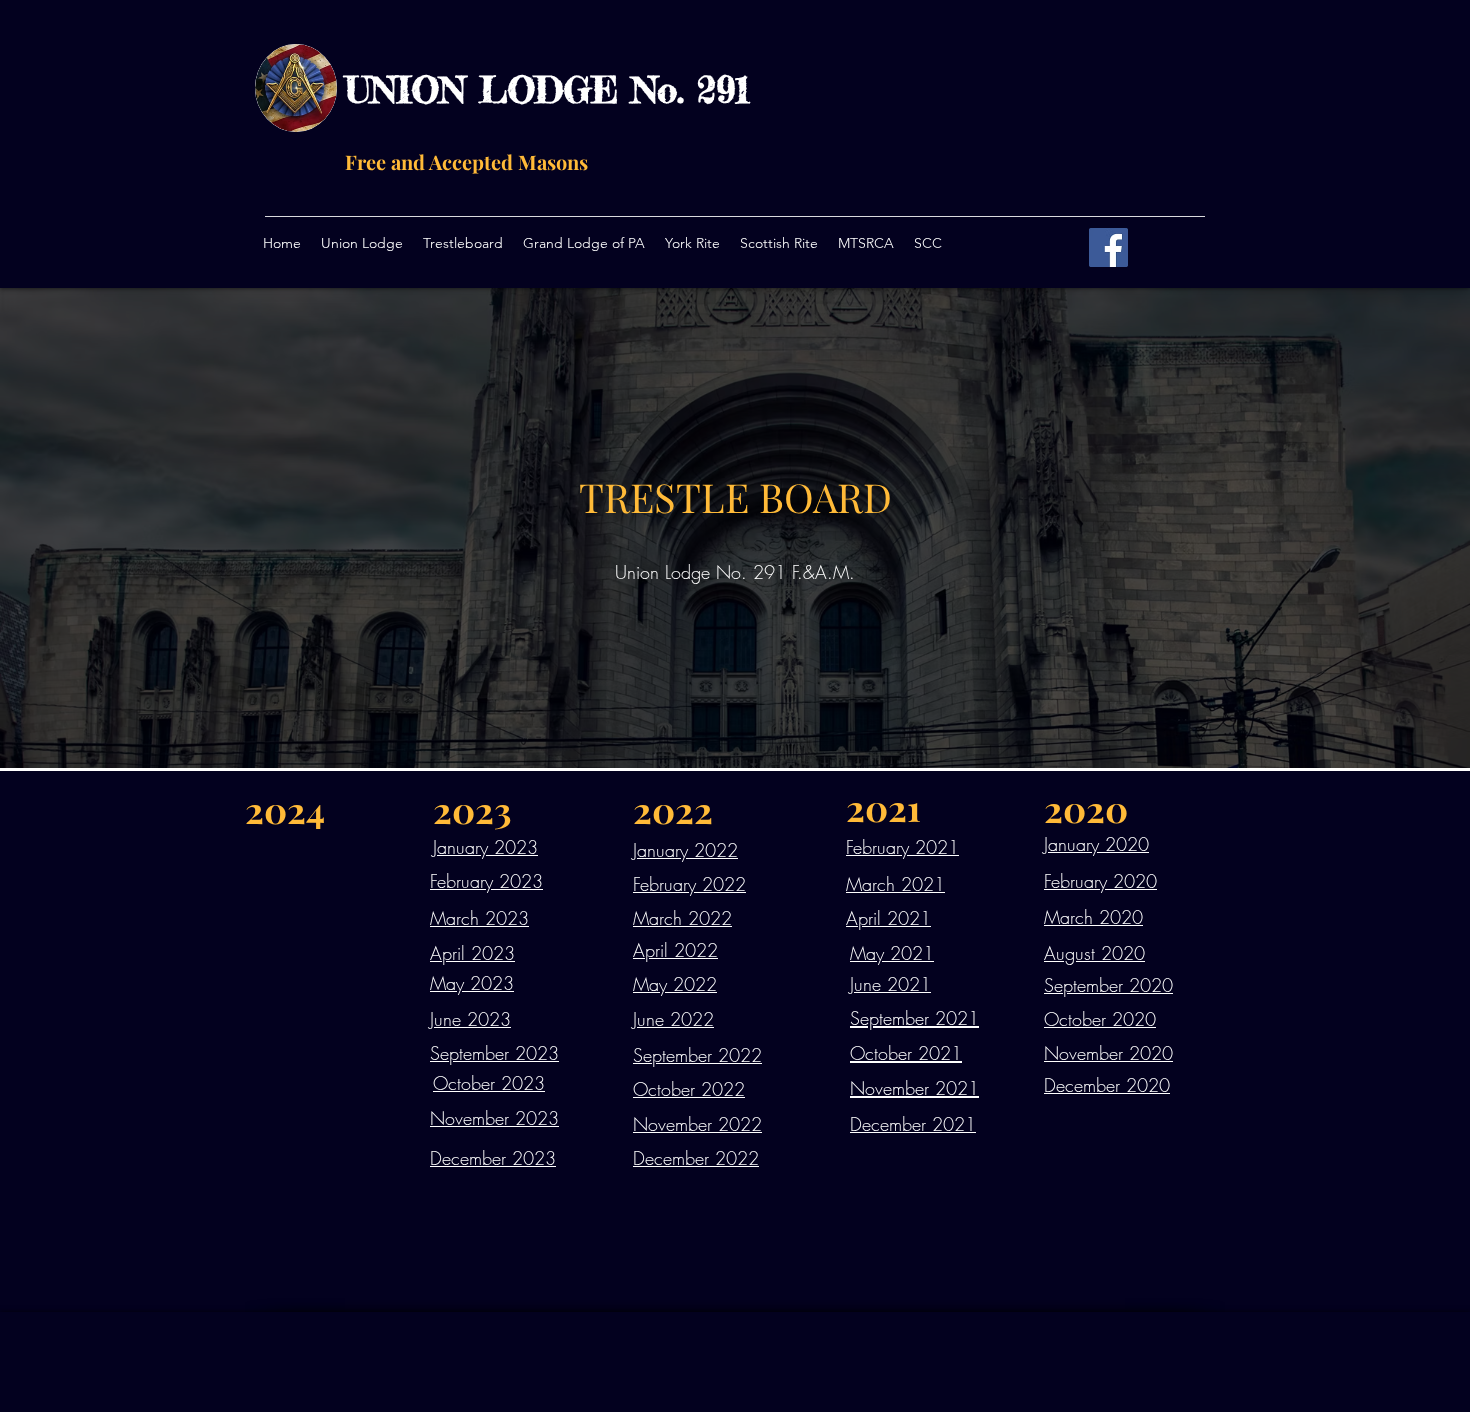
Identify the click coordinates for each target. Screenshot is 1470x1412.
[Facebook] (1108, 247)
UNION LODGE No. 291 (547, 90)
